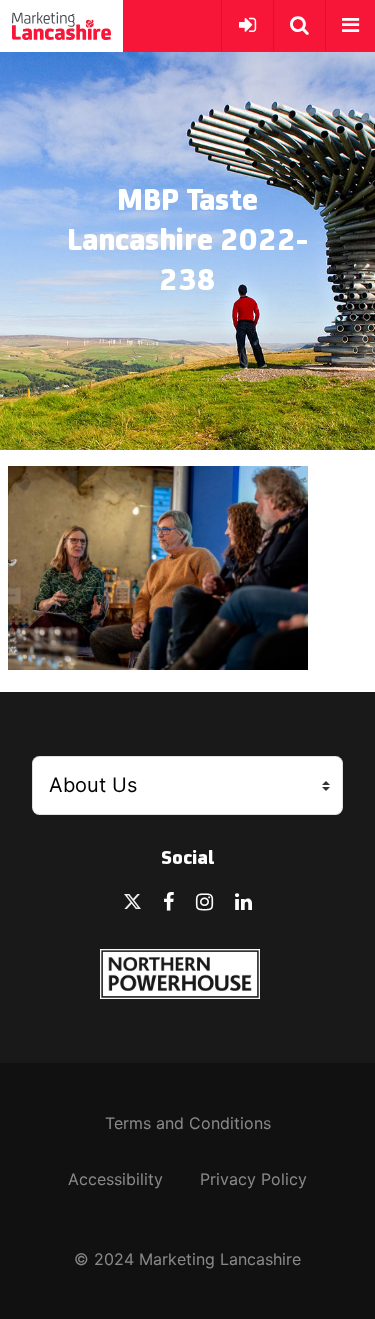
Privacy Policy (253, 1179)
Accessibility (115, 1179)
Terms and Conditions (188, 1123)
